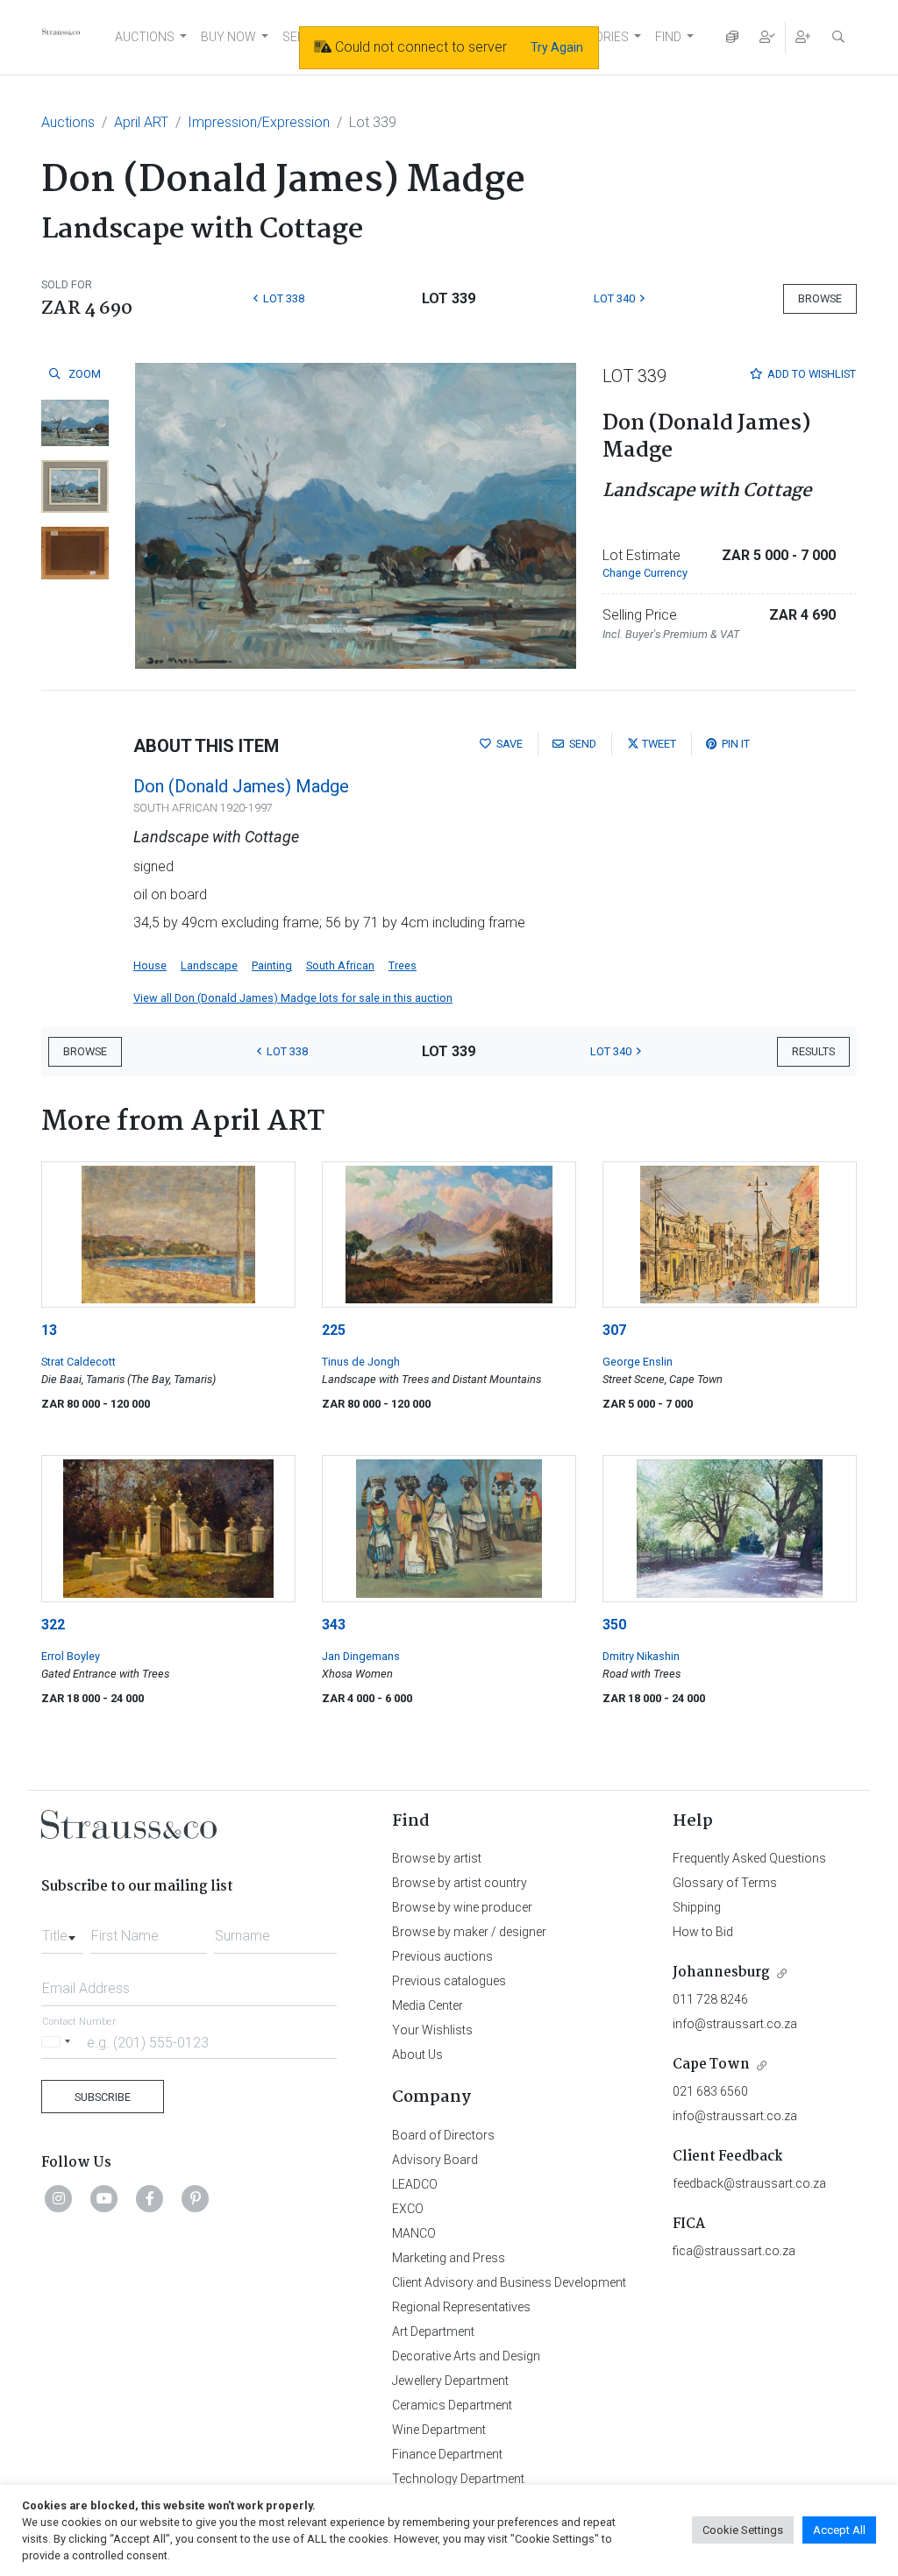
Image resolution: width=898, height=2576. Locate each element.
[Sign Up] (803, 37)
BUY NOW (228, 37)
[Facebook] (150, 2198)
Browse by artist (437, 1858)
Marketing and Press (449, 2258)
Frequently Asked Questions (749, 1858)
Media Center (428, 2005)
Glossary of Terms (725, 1883)
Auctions (68, 122)
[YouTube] (104, 2198)
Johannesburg (721, 1973)
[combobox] (62, 1931)
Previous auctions (442, 1956)
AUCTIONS (145, 37)
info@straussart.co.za (735, 2024)
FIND (668, 37)
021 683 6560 (710, 2091)
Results (813, 1051)
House (150, 965)
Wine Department (439, 2430)
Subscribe (103, 2097)
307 (614, 1330)
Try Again (557, 47)
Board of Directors (443, 2135)
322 (53, 1625)
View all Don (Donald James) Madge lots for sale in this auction (293, 998)
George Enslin (638, 1362)
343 (334, 1625)
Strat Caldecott (78, 1362)
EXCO (408, 2209)
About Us (417, 2054)
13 (49, 1330)
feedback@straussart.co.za (749, 2183)
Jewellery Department (450, 2381)
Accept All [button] (839, 2530)
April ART (141, 122)
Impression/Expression (259, 122)
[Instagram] (59, 2198)
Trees (403, 965)
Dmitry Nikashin (641, 1656)
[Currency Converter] (732, 37)
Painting (272, 965)
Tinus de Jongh (361, 1362)
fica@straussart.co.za (734, 2251)
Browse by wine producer (462, 1907)
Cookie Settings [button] (743, 2530)
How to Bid (703, 1932)
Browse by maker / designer (469, 1932)
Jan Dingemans (361, 1656)
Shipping (697, 1907)
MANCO (414, 2233)
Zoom (83, 374)
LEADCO (415, 2184)
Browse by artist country (460, 1883)
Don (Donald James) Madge (241, 786)
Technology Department (458, 2479)
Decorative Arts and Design (466, 2356)
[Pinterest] (196, 2198)
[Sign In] (767, 37)
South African (340, 965)
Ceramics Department (452, 2405)
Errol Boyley (71, 1656)
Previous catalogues (449, 1981)
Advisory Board (435, 2160)
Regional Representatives (461, 2307)
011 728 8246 (710, 1999)
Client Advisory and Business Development (509, 2282)
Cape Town (711, 2065)
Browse (820, 298)
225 (334, 1330)
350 (614, 1625)
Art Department (433, 2331)
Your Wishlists (432, 2030)
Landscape (209, 965)
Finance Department (447, 2454)
